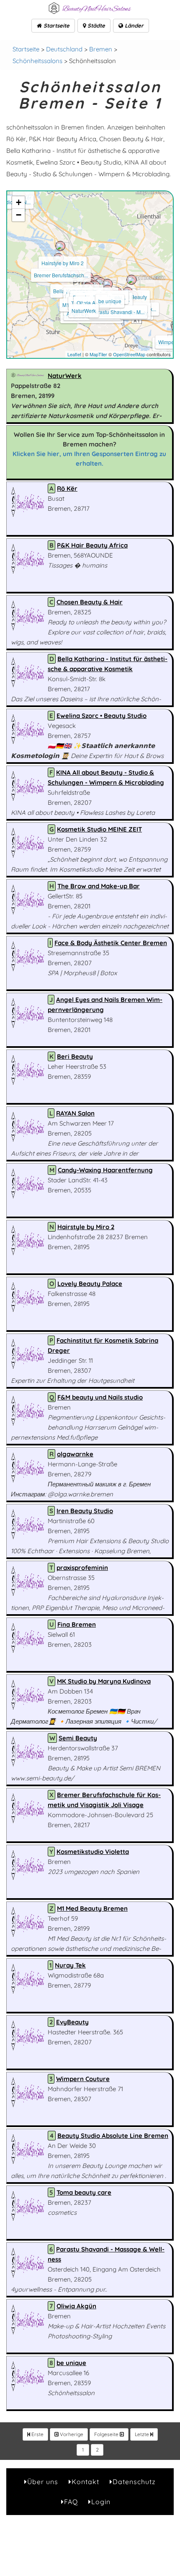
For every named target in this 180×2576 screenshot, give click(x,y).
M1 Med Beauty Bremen (92, 1908)
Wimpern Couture (83, 2079)
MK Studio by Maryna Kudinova (104, 1681)
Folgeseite (107, 2434)
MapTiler (98, 354)
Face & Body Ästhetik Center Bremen (111, 943)
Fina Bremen (77, 1624)
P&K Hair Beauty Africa (92, 545)
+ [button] (19, 202)
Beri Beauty (134, 297)
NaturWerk (84, 311)
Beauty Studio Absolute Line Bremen (113, 2136)
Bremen (101, 49)
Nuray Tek (70, 1965)
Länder (133, 25)
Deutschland (64, 49)
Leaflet (74, 354)
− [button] (19, 215)
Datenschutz (134, 2482)
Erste (37, 2434)
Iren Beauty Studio (85, 1511)
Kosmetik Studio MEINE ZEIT (99, 829)
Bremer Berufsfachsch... (61, 275)
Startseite (56, 25)
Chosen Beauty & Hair (90, 602)
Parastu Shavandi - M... (118, 312)
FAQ (71, 2502)
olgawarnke (75, 1454)
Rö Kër (67, 488)
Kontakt (85, 2482)
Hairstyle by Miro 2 (63, 263)
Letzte (143, 2434)
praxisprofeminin (82, 1568)
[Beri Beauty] (131, 280)
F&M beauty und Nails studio (100, 1397)
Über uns (43, 2482)
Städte (95, 25)
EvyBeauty (72, 2022)
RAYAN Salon (75, 1113)
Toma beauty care (84, 2192)
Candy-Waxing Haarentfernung (105, 1170)
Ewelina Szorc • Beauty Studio (102, 716)
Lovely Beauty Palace (90, 1284)
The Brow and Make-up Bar (99, 886)
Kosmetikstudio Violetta (93, 1852)
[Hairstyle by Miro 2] (60, 246)
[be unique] (108, 284)
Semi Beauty (78, 1738)
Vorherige (71, 2434)
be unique (110, 301)
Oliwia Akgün (92, 303)
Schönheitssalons (37, 61)
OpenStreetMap (129, 354)
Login (101, 2502)
